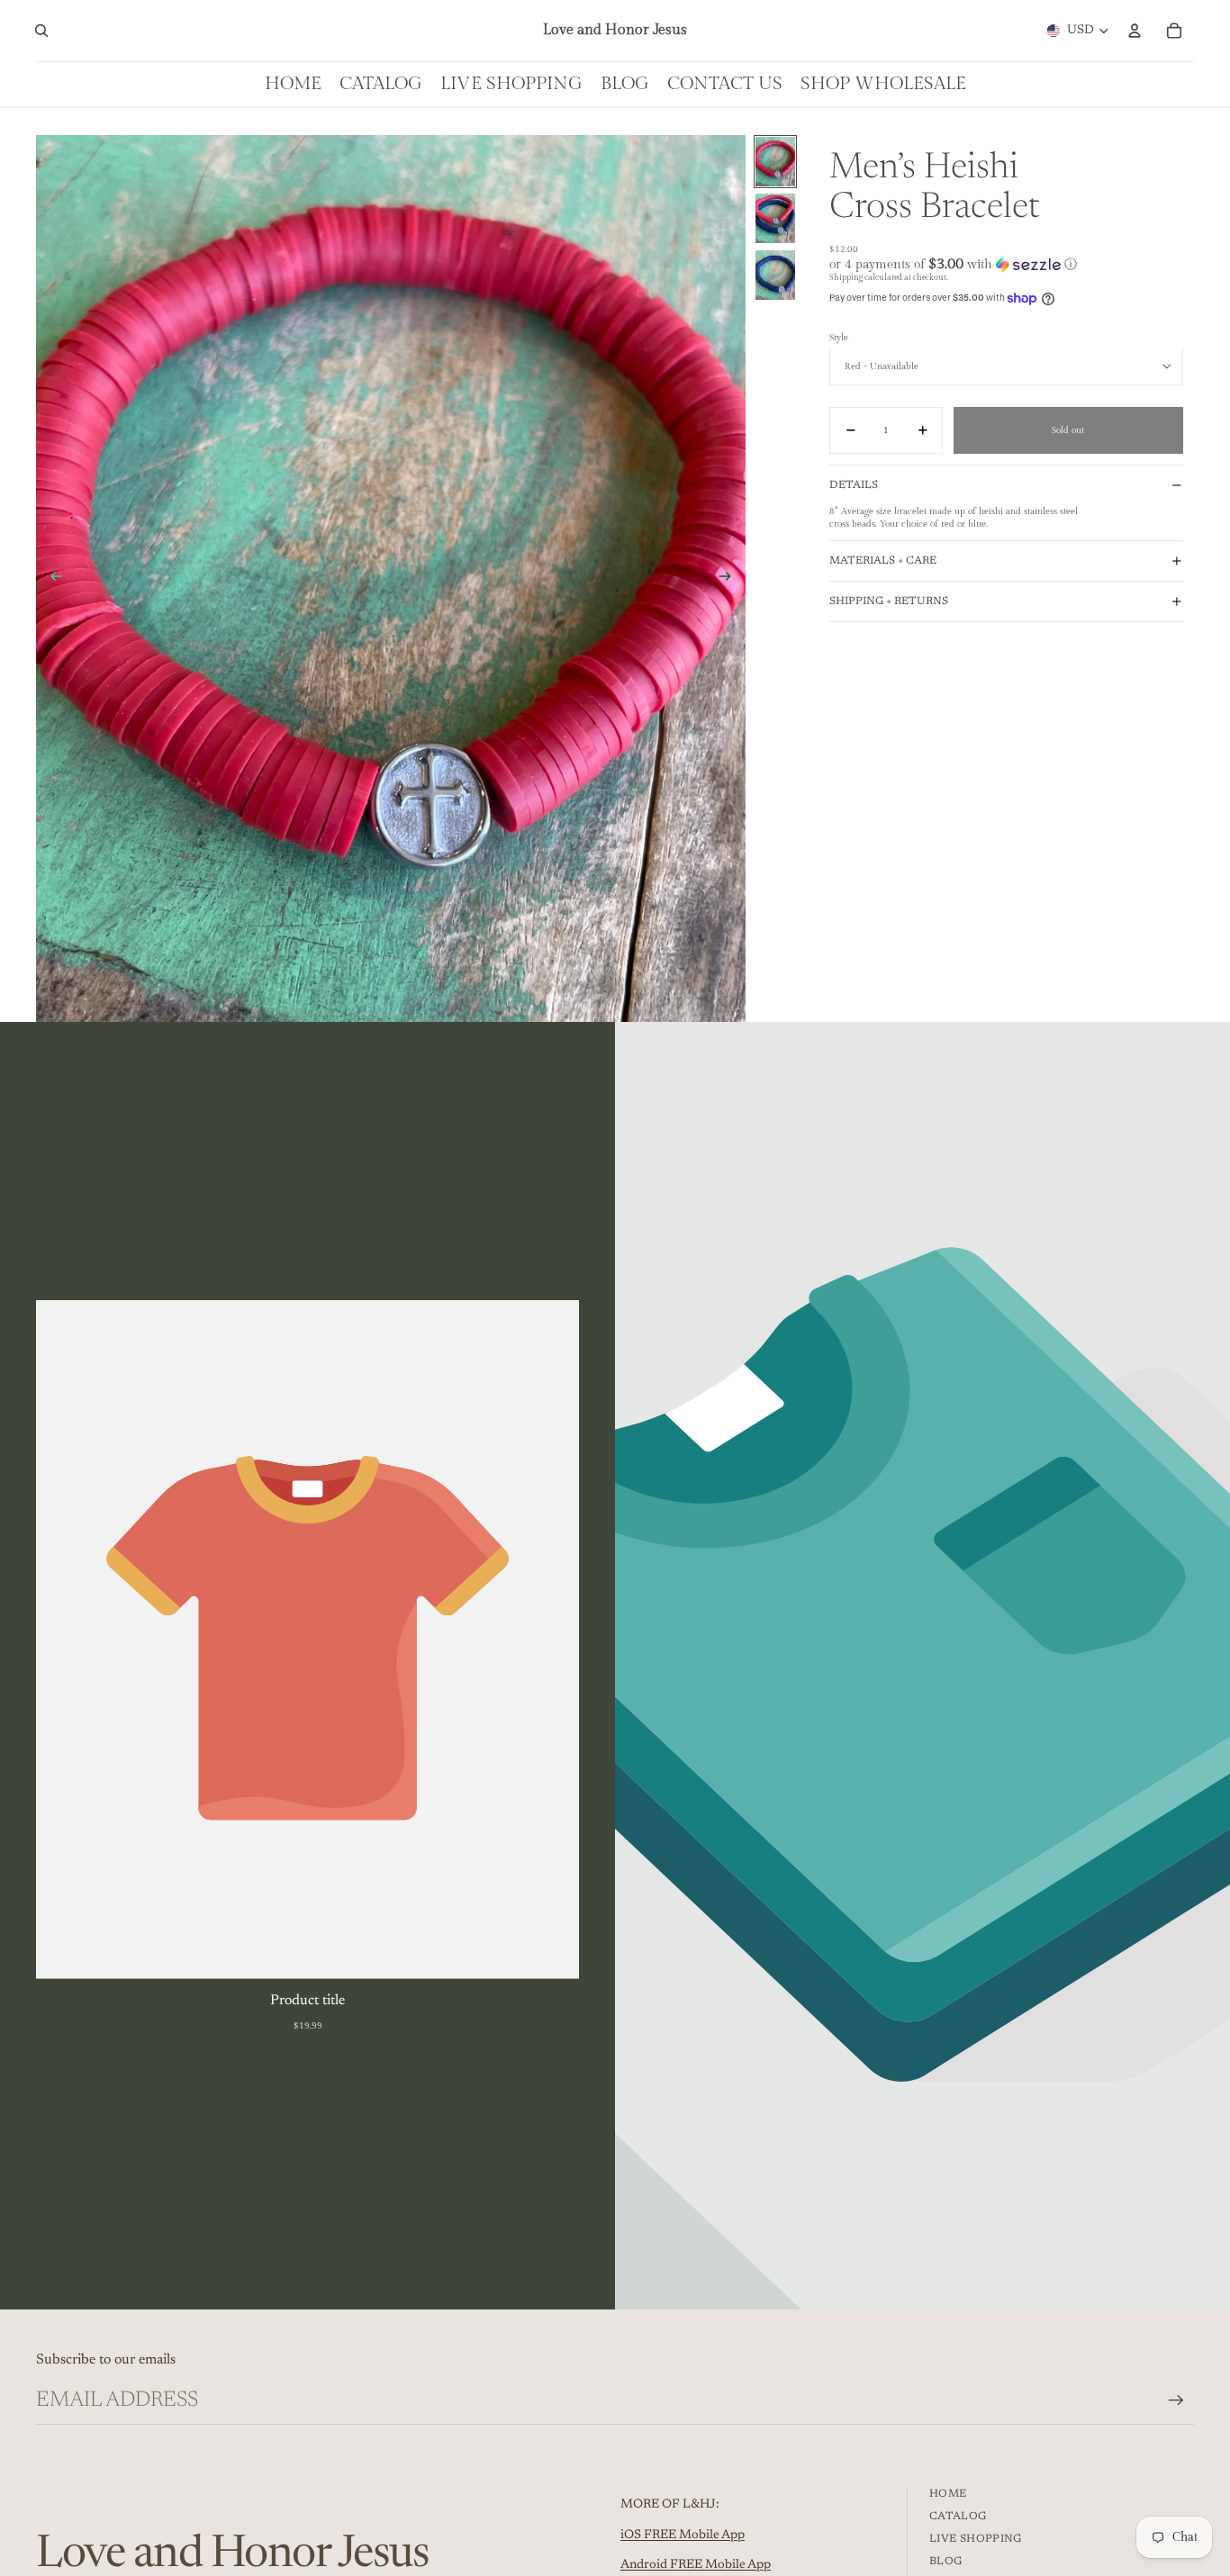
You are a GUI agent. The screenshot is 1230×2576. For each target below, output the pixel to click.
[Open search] (41, 31)
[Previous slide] (51, 578)
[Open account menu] (1135, 31)
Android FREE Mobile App (696, 2565)
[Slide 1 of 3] (775, 162)
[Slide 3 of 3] (775, 275)
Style (839, 338)
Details (854, 484)
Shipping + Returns (889, 601)
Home (948, 2494)
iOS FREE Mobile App (683, 2535)
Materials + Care (883, 561)
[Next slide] (731, 578)
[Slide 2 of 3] (775, 218)
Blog (945, 2562)
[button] (1006, 264)
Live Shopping (976, 2539)
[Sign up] (1176, 2400)
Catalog (958, 2517)
